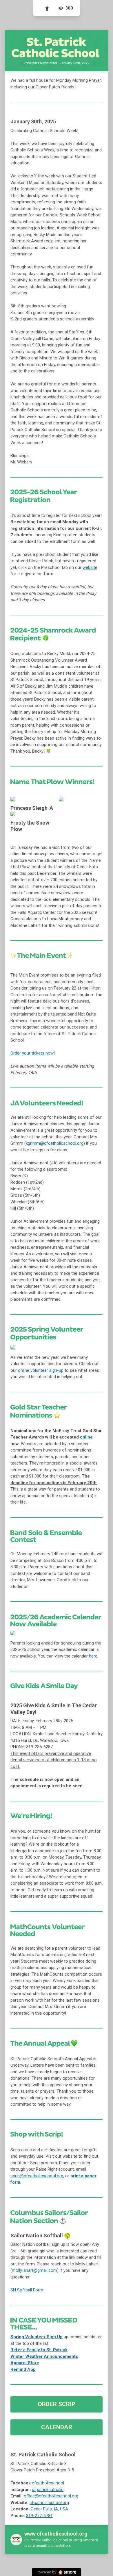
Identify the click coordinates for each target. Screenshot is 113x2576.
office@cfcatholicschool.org (51, 2496)
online (86, 1437)
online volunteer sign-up (41, 1370)
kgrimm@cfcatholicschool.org (55, 1143)
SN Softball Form (27, 2290)
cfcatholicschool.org (49, 2503)
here (93, 1656)
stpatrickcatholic (48, 2490)
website (90, 567)
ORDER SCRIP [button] (57, 2404)
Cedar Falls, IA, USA (49, 2509)
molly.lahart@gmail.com (34, 2270)
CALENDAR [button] (57, 2427)
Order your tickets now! (33, 1053)
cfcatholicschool (48, 2483)
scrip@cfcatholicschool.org (37, 2176)
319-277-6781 (39, 2516)
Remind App (23, 2369)
